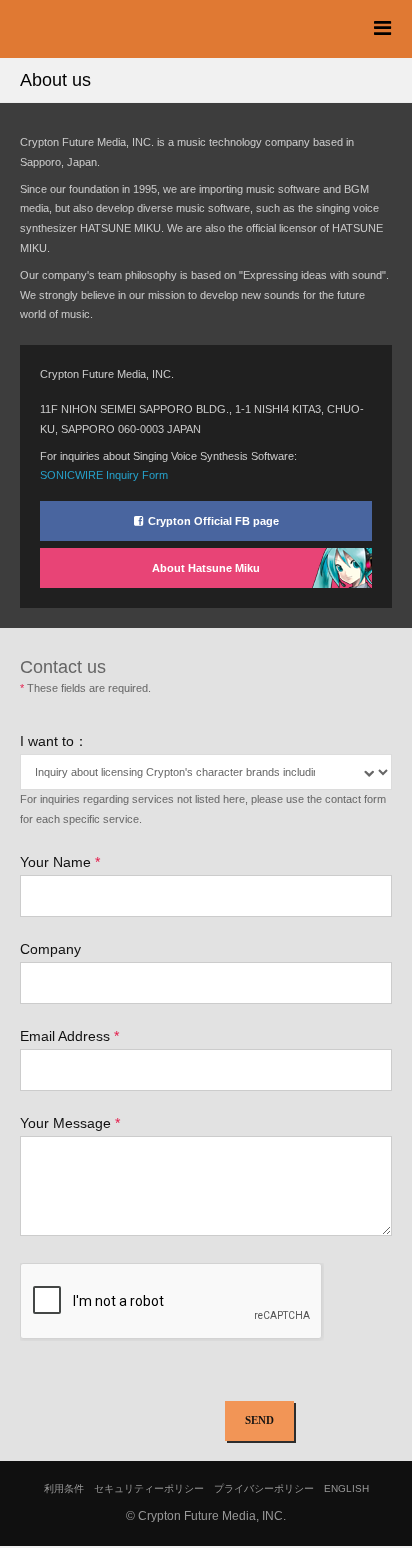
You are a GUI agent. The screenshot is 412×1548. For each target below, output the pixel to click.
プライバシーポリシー (264, 1488)
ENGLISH (346, 1488)
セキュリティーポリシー (149, 1488)
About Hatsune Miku (206, 568)
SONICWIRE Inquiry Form (104, 475)
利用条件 (64, 1488)
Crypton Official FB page (213, 521)
